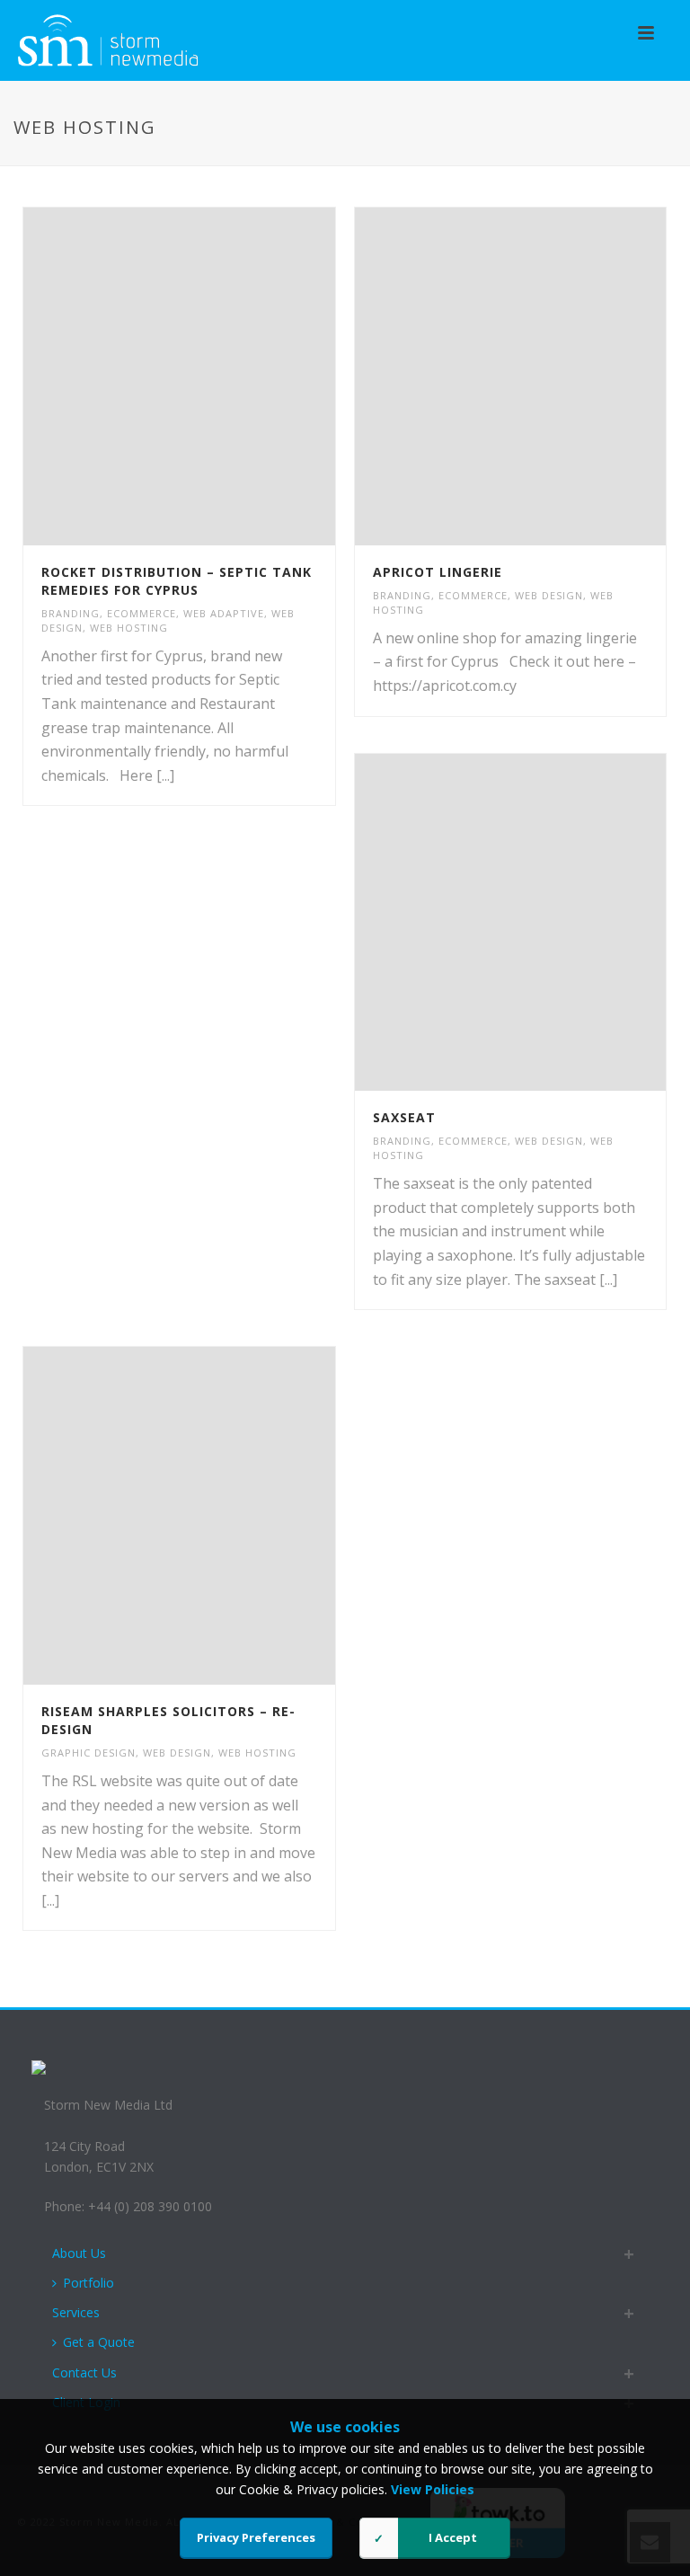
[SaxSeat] (547, 922)
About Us (79, 2253)
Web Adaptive (224, 613)
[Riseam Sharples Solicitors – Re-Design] (217, 1516)
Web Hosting (129, 628)
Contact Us (84, 2372)
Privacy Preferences (256, 2537)
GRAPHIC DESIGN (88, 1753)
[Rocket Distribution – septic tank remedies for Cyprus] (217, 376)
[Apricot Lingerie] (547, 376)
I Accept (453, 2537)
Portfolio (88, 2283)
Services (76, 2312)
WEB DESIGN (549, 595)
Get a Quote (99, 2342)
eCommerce (142, 613)
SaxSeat (404, 1117)
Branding (71, 613)
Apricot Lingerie (438, 572)
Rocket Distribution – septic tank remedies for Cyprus (177, 581)
